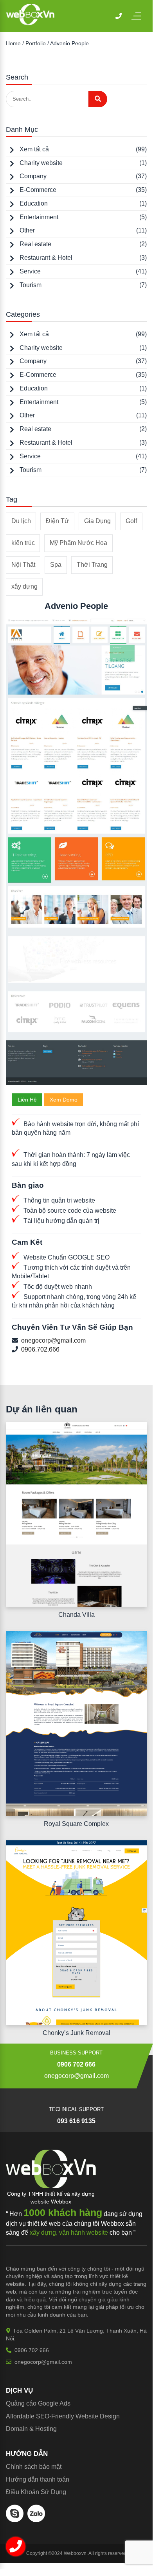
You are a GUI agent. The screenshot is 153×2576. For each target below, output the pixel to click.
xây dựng (24, 586)
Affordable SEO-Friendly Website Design (63, 2416)
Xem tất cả (34, 149)
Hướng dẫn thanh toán (38, 2479)
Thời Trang (92, 565)
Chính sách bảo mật (34, 2467)
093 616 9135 (76, 2121)
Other (27, 230)
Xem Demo (64, 1100)
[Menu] (140, 16)
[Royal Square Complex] (76, 1723)
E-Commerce (38, 190)
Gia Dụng (97, 521)
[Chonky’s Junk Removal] (76, 1933)
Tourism (31, 285)
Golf (131, 521)
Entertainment (39, 217)
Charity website (41, 163)
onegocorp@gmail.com (53, 1340)
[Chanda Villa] (76, 1514)
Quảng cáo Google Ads (38, 2403)
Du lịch (21, 521)
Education (34, 203)
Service (30, 271)
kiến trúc (23, 543)
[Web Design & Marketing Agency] (30, 23)
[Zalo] (36, 2520)
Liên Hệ (27, 1100)
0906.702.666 (40, 1349)
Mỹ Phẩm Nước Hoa (78, 543)
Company (33, 176)
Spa (56, 565)
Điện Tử (57, 521)
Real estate (35, 244)
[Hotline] (119, 16)
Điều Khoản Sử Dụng (36, 2492)
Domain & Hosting (31, 2429)
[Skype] (15, 2520)
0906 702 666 (76, 2064)
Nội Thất (23, 565)
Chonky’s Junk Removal (76, 2033)
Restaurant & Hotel (46, 258)
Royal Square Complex (76, 1824)
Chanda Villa (76, 1615)
